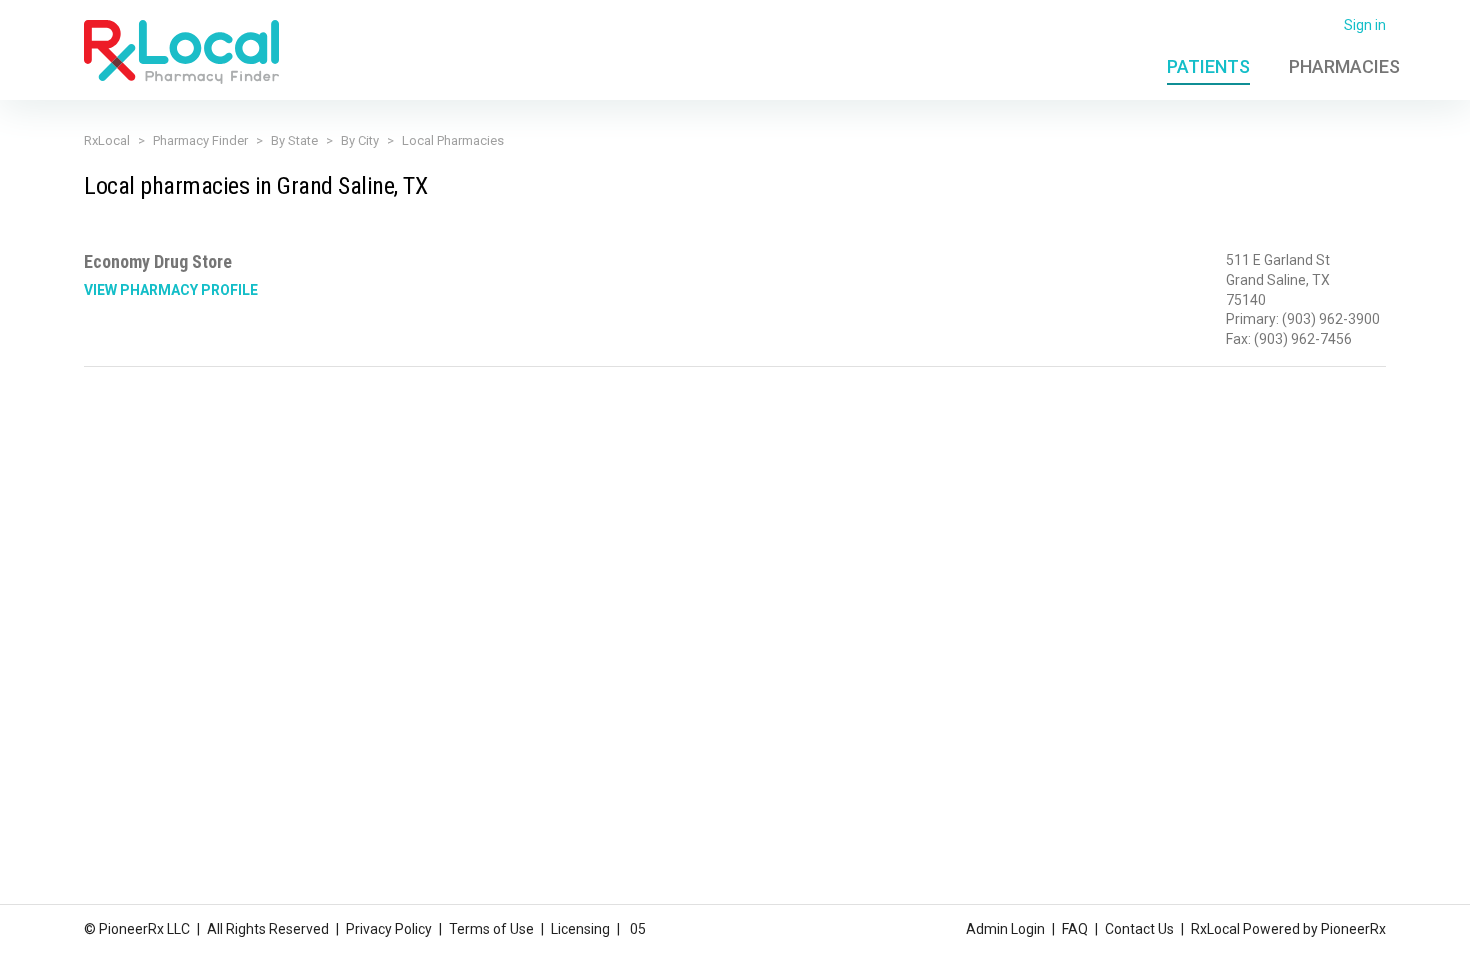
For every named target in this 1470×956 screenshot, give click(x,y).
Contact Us (1139, 929)
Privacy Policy (389, 929)
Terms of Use (491, 929)
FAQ (1075, 929)
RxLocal (107, 140)
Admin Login (1005, 929)
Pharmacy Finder (200, 140)
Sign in (1365, 25)
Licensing (580, 929)
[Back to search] (181, 51)
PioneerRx (1353, 929)
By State (294, 140)
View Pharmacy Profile (171, 290)
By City (360, 140)
